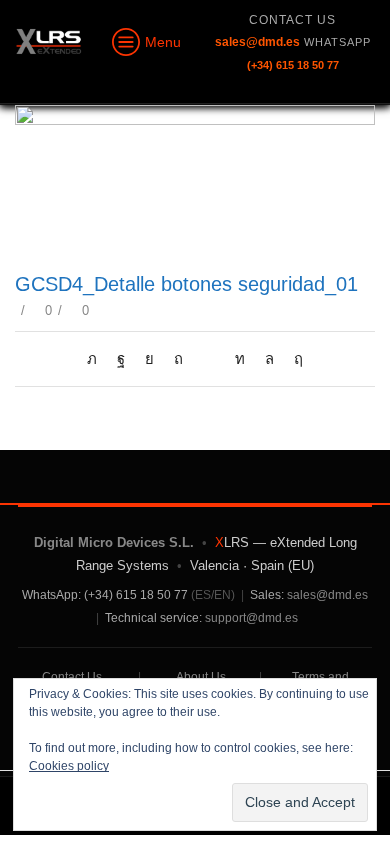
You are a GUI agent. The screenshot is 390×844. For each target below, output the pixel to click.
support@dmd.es (251, 618)
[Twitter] (97, 359)
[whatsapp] (269, 359)
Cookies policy (69, 766)
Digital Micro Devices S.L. (114, 542)
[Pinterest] (178, 359)
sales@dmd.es (327, 595)
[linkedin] (240, 359)
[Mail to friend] (209, 359)
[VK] (149, 359)
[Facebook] (121, 359)
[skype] (293, 359)
